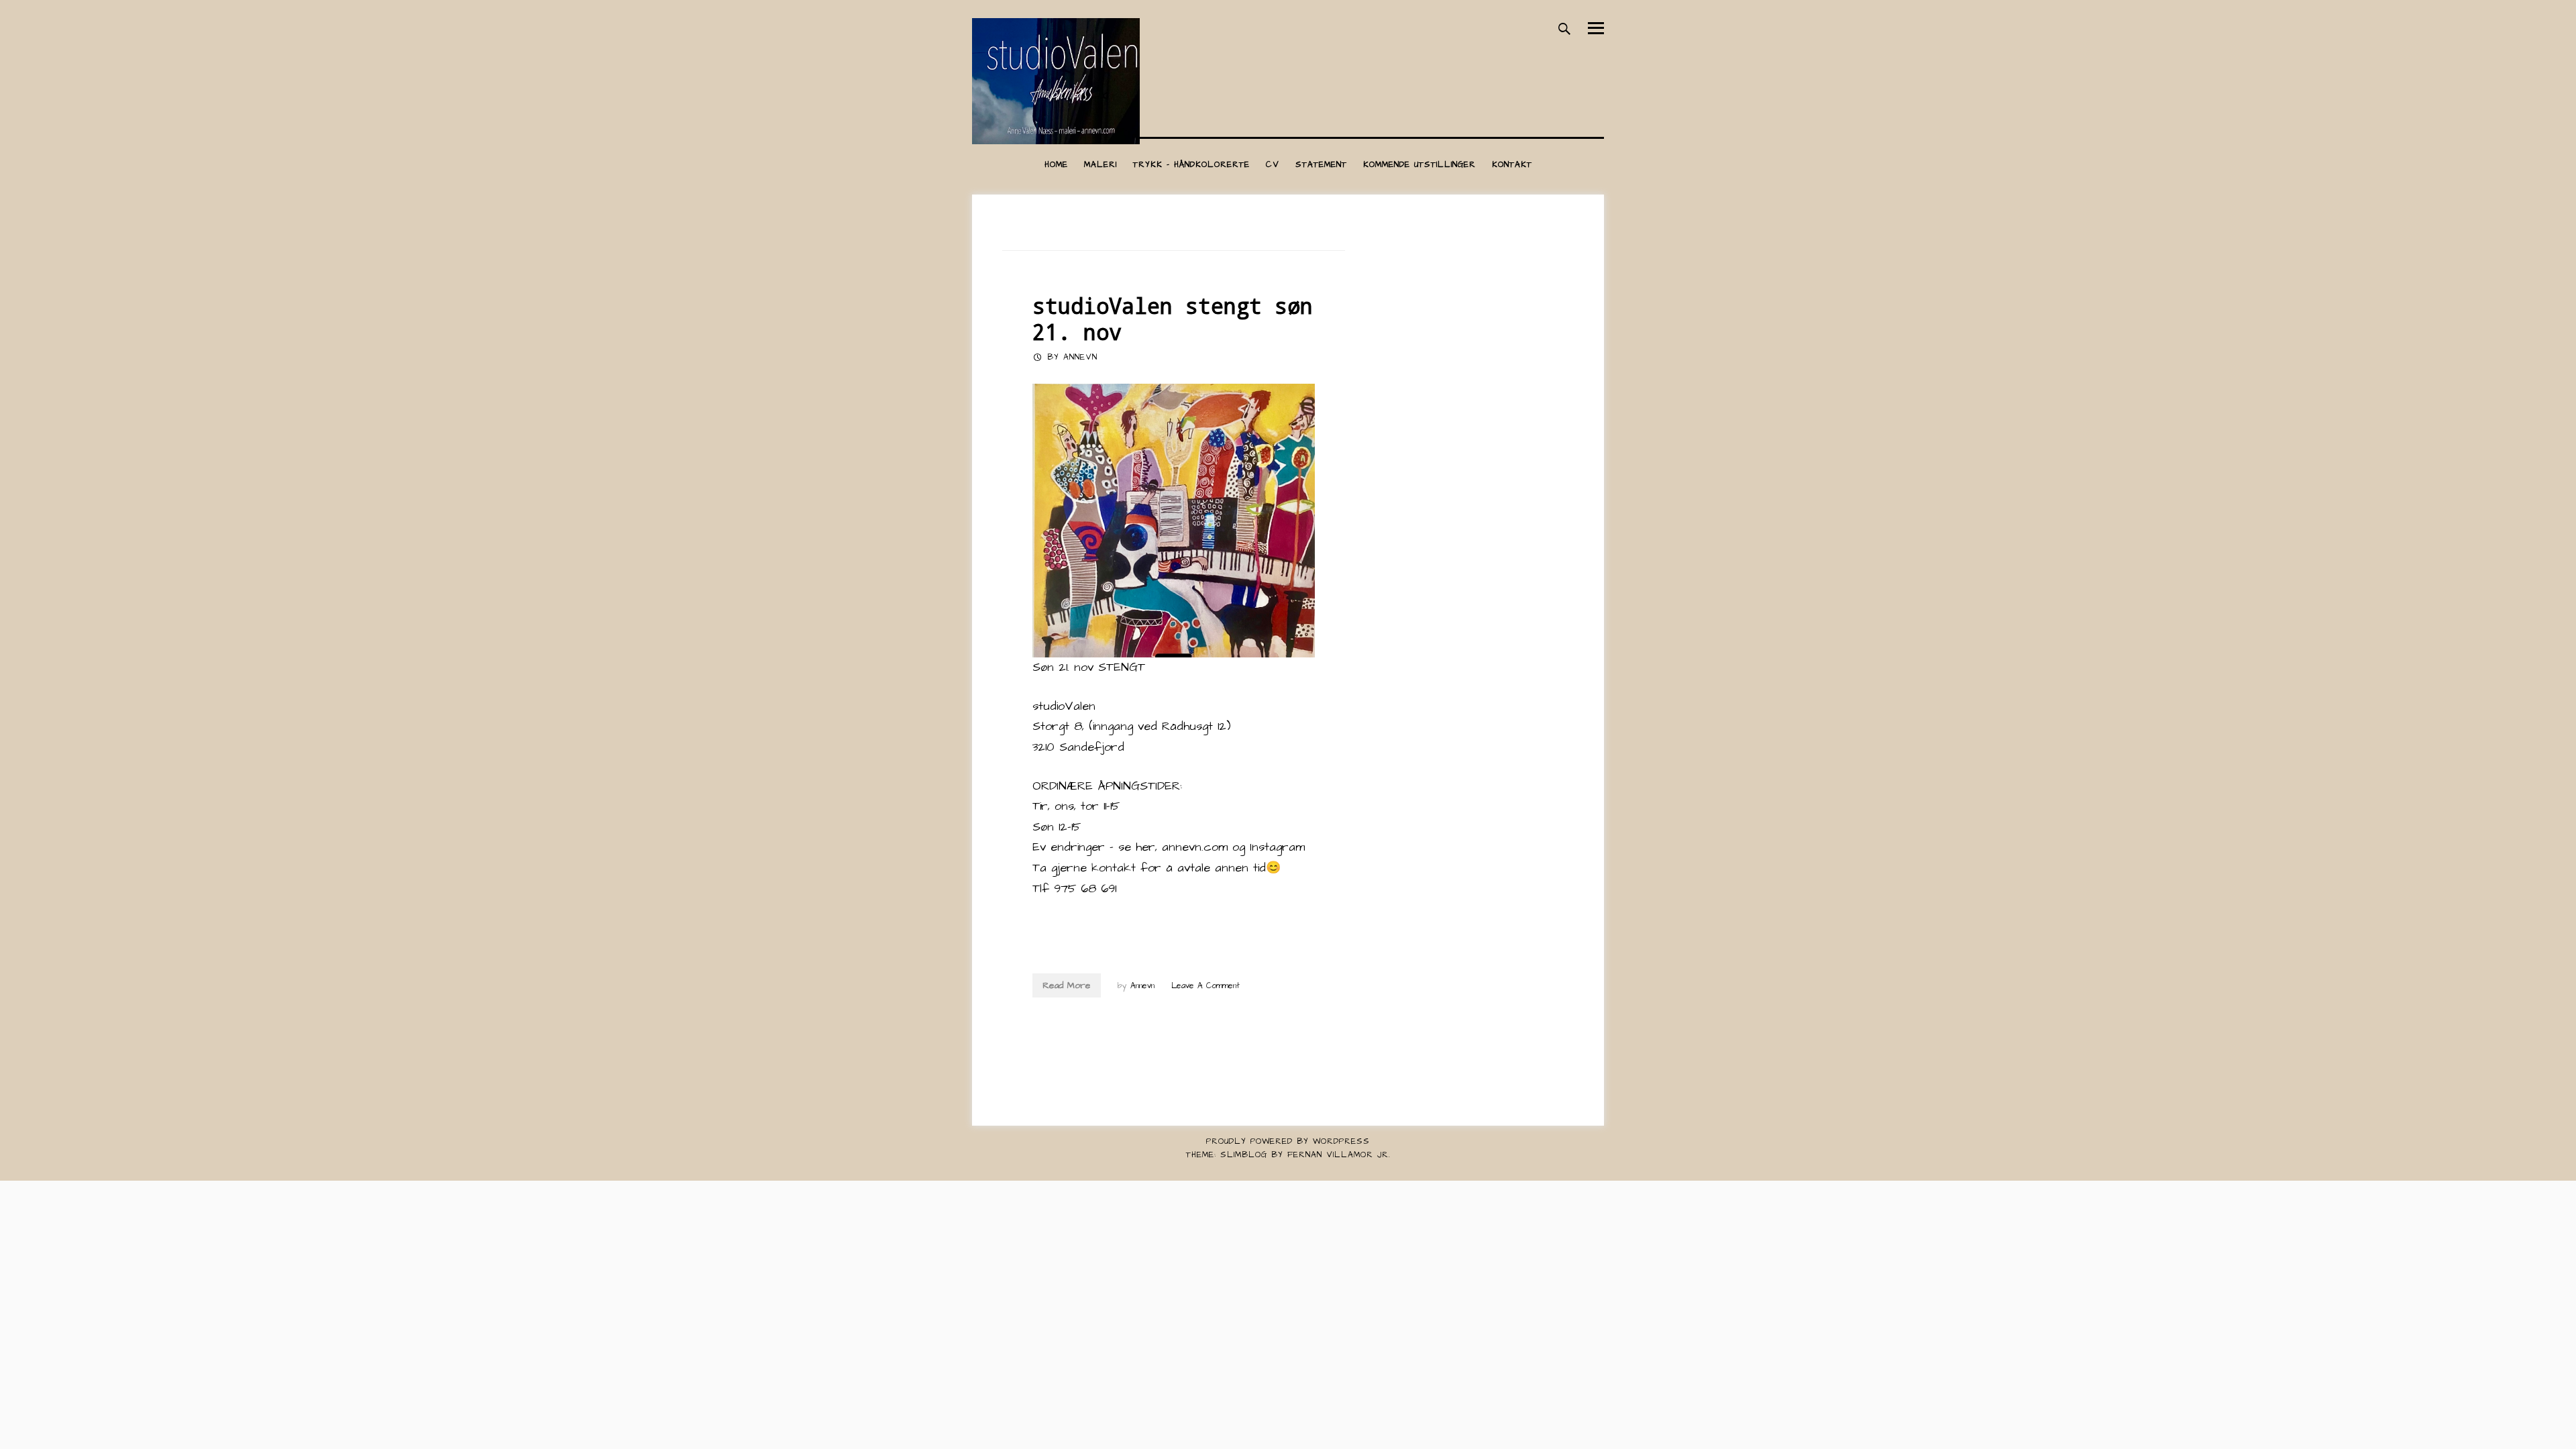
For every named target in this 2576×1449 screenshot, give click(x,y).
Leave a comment (1205, 986)
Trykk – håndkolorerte (1191, 165)
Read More (1067, 985)
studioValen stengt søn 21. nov (1173, 319)
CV (1273, 165)
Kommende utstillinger (1419, 165)
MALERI (1101, 165)
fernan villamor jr (1338, 1155)
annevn (1080, 357)
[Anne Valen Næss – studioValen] (1056, 141)
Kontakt (1512, 165)
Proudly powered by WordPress (1288, 1141)
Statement (1321, 165)
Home (1056, 165)
